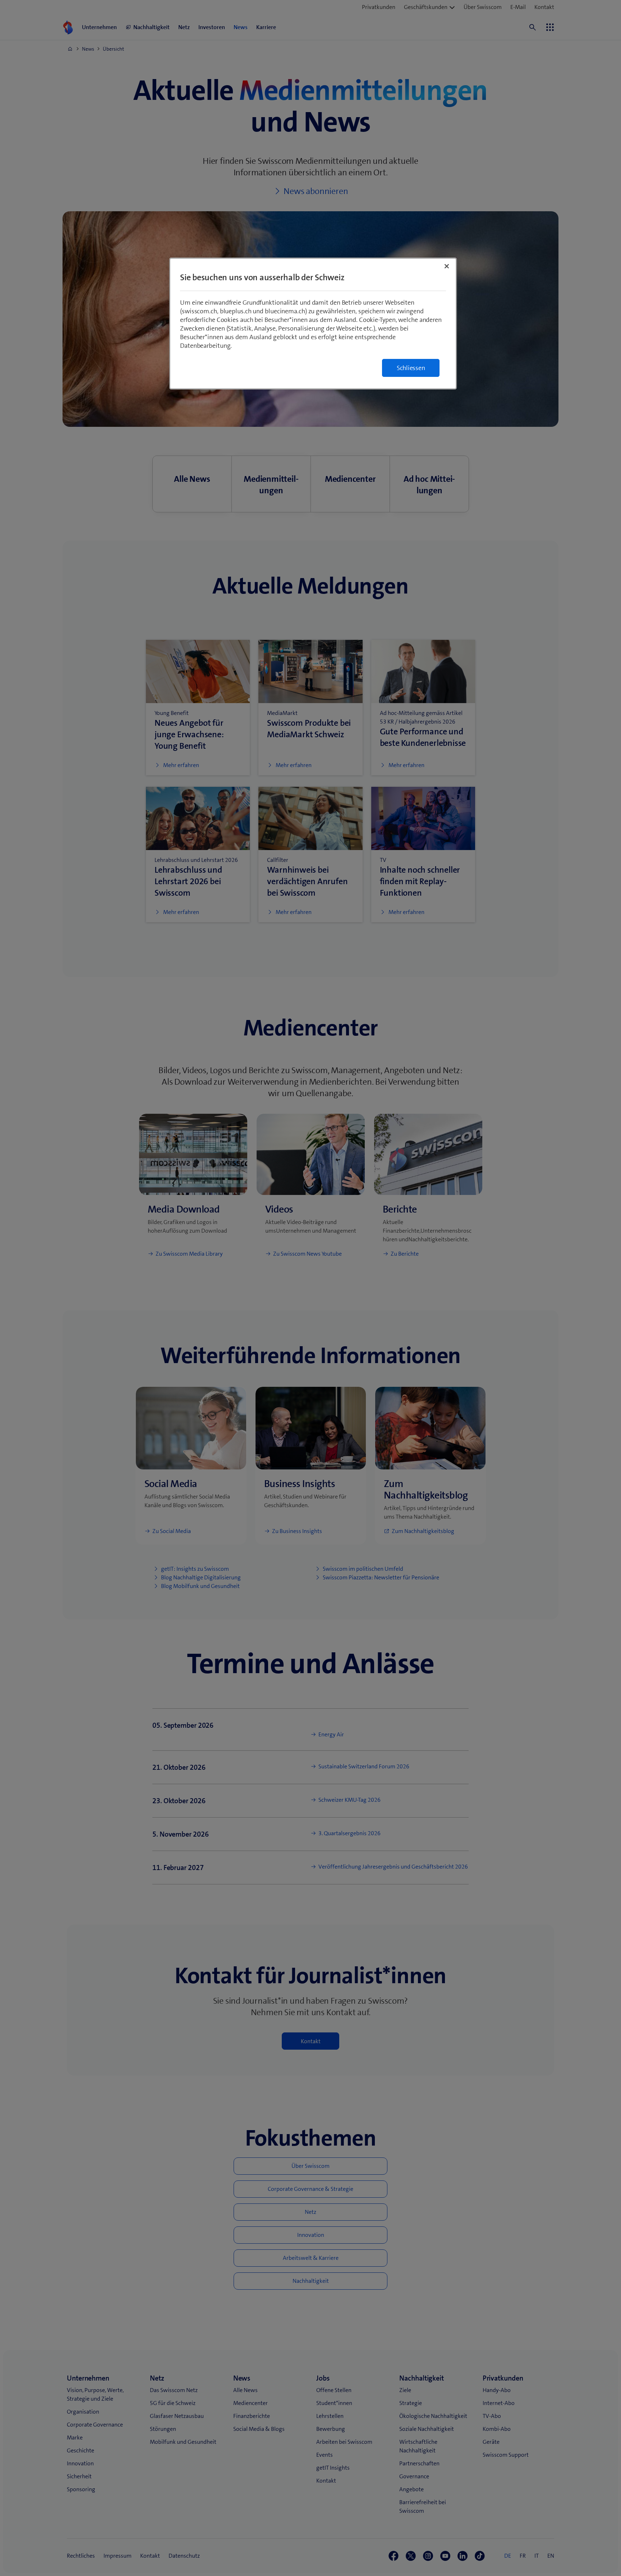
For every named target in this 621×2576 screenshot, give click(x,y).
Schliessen (411, 368)
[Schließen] (447, 266)
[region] (313, 324)
